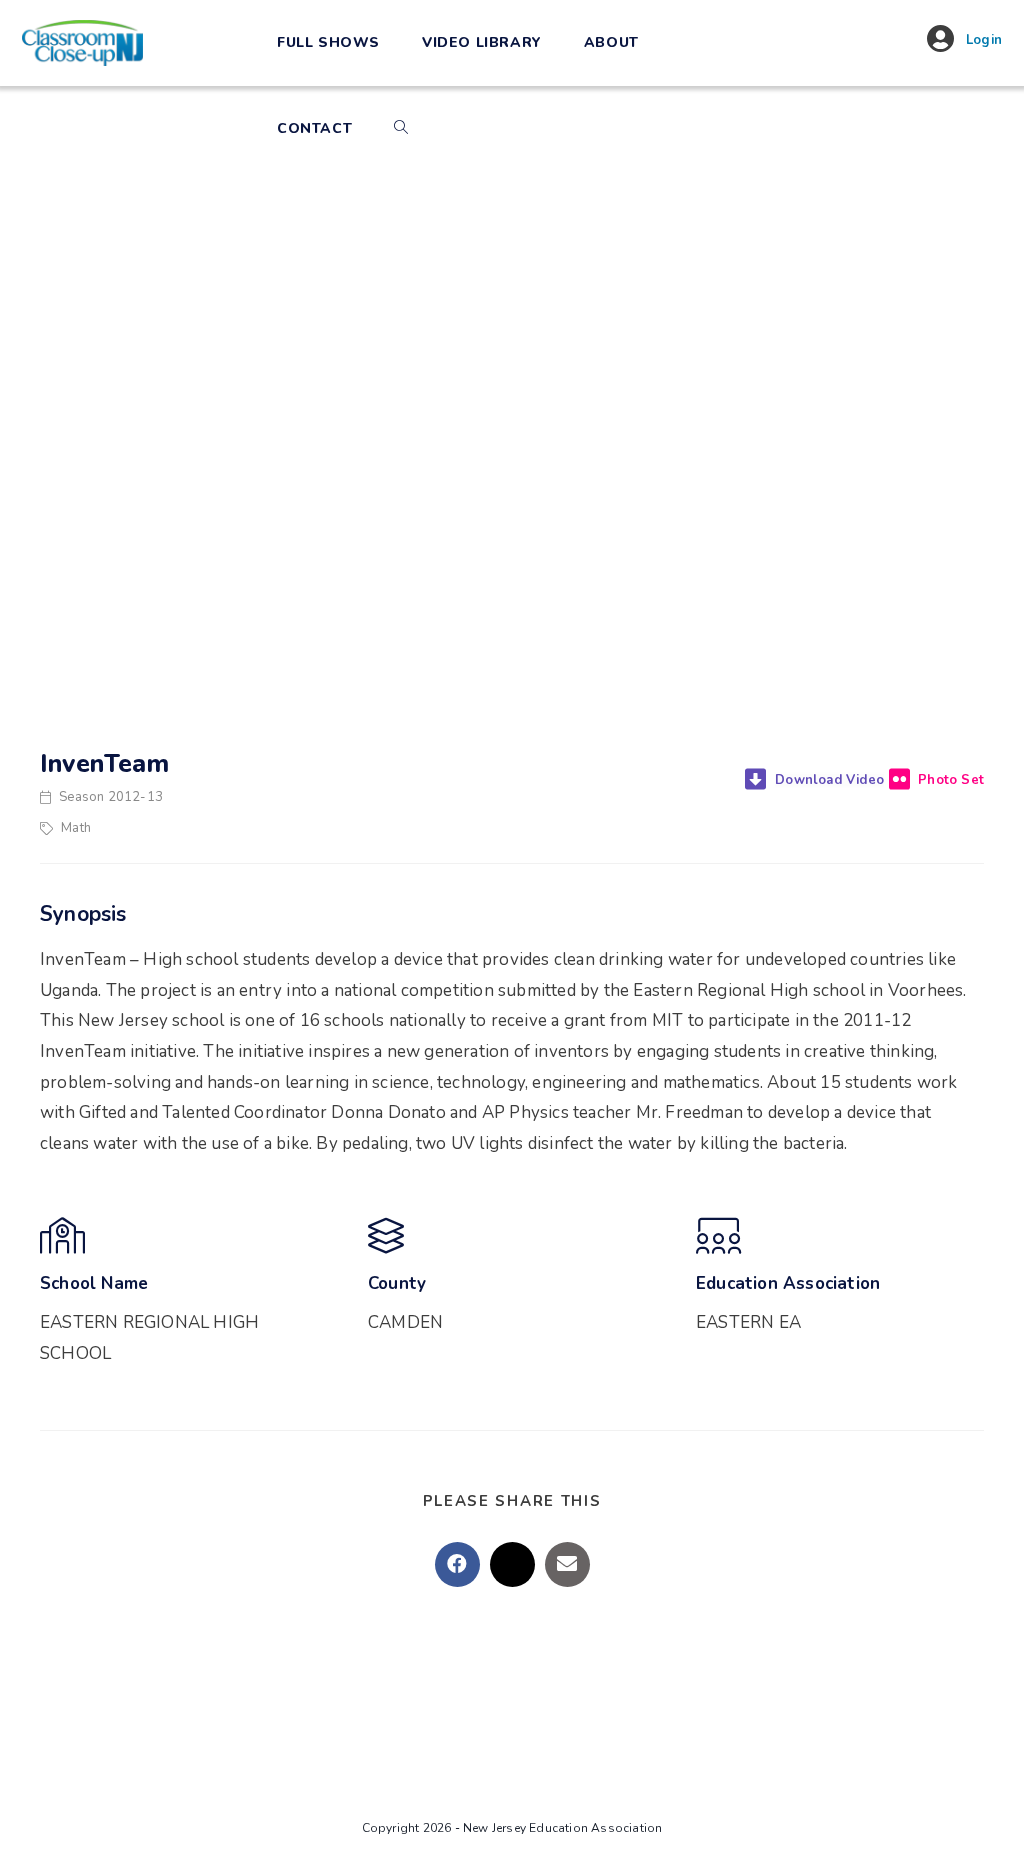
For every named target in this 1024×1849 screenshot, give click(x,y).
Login (984, 40)
